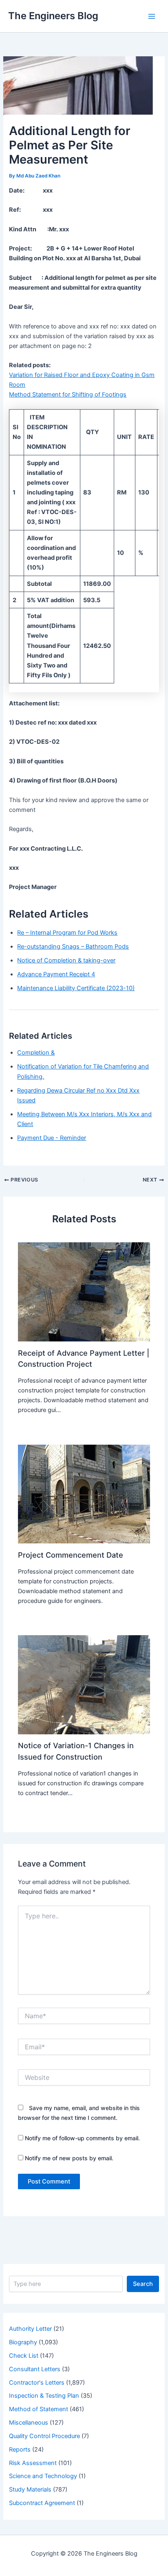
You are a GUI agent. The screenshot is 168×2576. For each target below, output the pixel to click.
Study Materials (30, 2490)
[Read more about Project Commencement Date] (84, 1494)
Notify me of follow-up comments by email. (82, 2138)
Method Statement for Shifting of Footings (68, 395)
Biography (23, 2342)
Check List (24, 2356)
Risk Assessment (33, 2463)
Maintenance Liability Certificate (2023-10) (76, 988)
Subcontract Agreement (42, 2503)
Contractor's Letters (37, 2383)
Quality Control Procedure (44, 2436)
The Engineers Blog (53, 16)
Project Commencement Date (71, 1555)
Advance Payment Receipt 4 (56, 974)
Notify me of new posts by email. (69, 2158)
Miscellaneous (29, 2423)
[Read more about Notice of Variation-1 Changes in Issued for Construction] (84, 1685)
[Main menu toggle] (152, 16)
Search (143, 2284)
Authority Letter (30, 2329)
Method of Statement (39, 2409)
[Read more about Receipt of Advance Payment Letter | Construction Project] (84, 1292)
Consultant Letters (35, 2369)
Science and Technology (43, 2476)
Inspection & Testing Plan (44, 2396)
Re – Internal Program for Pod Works (67, 933)
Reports (20, 2450)
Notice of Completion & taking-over (66, 960)
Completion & (36, 1053)
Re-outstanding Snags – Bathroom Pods (73, 947)
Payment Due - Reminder (52, 1138)
